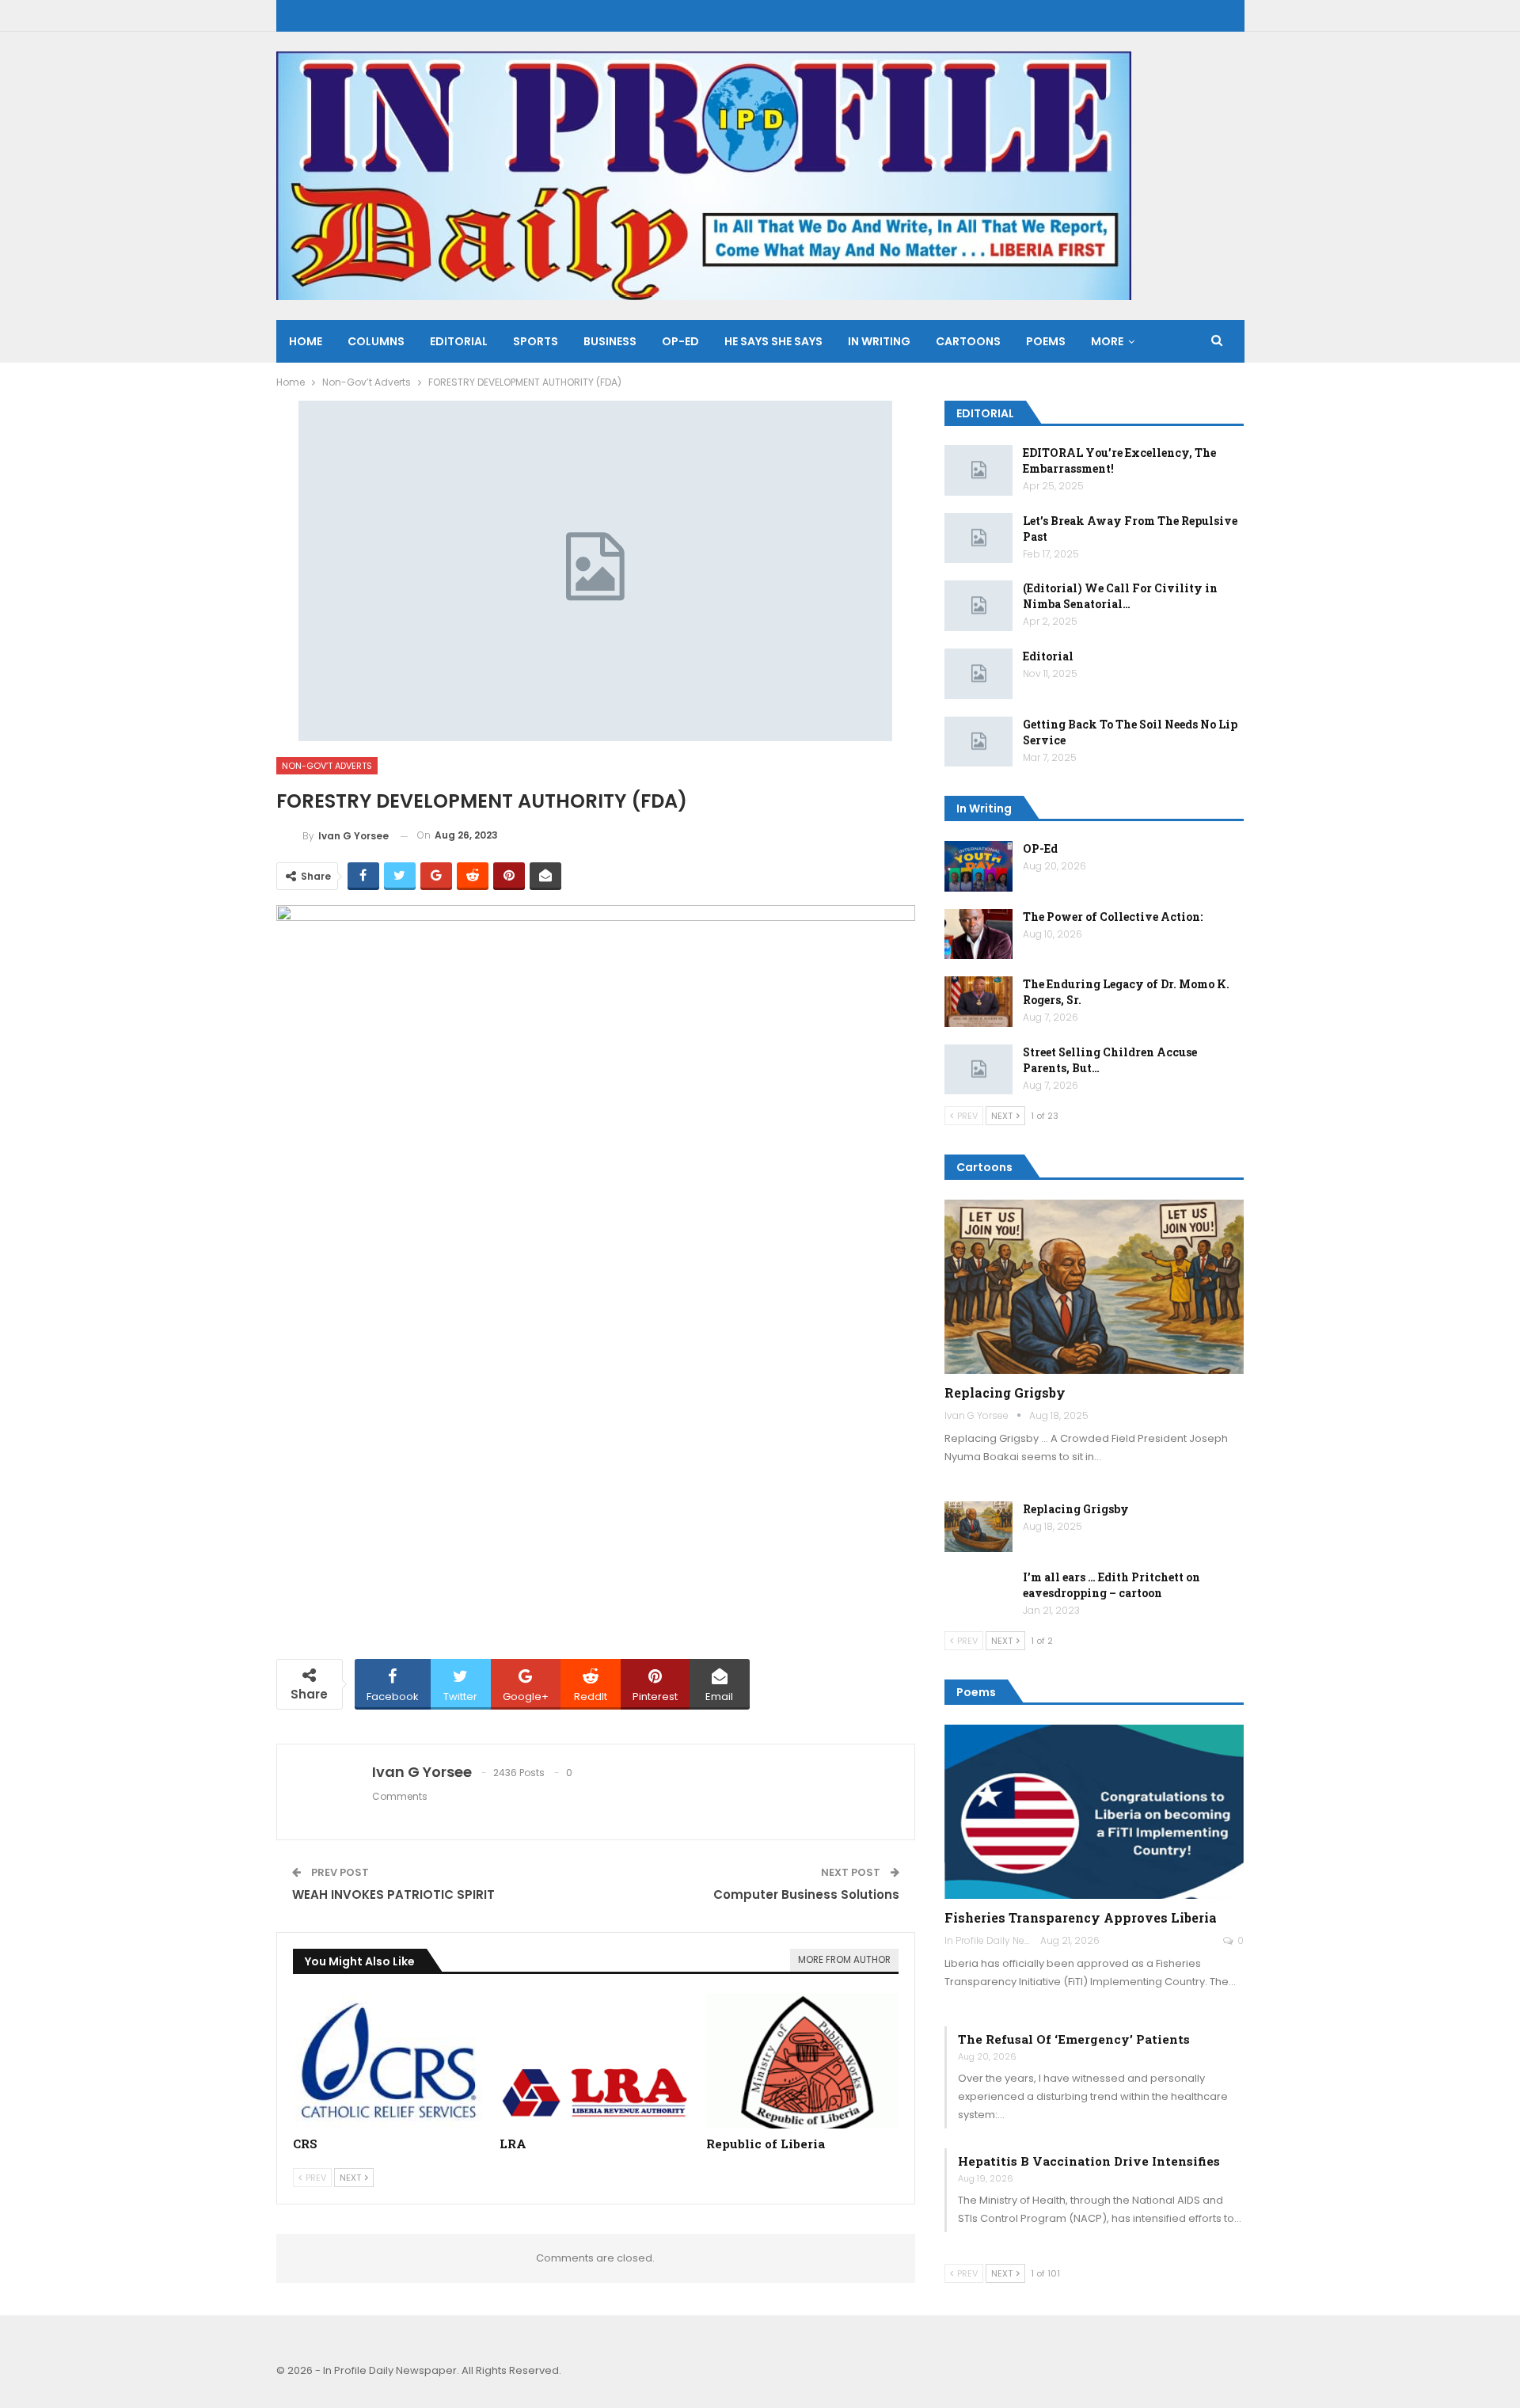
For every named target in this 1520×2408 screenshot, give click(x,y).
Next (351, 2178)
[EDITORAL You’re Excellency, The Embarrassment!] (978, 470)
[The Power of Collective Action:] (978, 934)
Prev (315, 2178)
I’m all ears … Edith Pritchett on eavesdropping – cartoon (1111, 1585)
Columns (376, 341)
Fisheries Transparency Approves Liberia (1081, 1917)
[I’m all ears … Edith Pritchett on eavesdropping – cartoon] (978, 1595)
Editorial (459, 341)
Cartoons (968, 341)
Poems (1046, 341)
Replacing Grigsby (1005, 1392)
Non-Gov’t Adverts (327, 766)
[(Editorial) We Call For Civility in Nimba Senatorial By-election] (978, 606)
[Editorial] (978, 674)
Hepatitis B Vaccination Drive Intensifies (1089, 2161)
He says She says (773, 341)
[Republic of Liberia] (802, 2060)
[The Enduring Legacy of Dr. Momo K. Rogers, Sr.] (978, 1002)
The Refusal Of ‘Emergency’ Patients (1074, 2039)
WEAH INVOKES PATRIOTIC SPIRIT (393, 1894)
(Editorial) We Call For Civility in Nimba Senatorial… (1120, 596)
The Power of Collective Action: (1113, 917)
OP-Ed (1040, 848)
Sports (536, 341)
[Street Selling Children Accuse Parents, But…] (978, 1070)
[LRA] (596, 2060)
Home (306, 341)
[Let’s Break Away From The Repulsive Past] (978, 538)
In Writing (879, 341)
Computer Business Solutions (806, 1894)
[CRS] (389, 2060)
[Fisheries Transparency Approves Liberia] (1094, 1812)
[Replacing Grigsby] (1094, 1287)
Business (610, 341)
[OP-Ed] (978, 866)
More (1107, 341)
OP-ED (680, 341)
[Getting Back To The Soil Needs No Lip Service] (978, 742)
